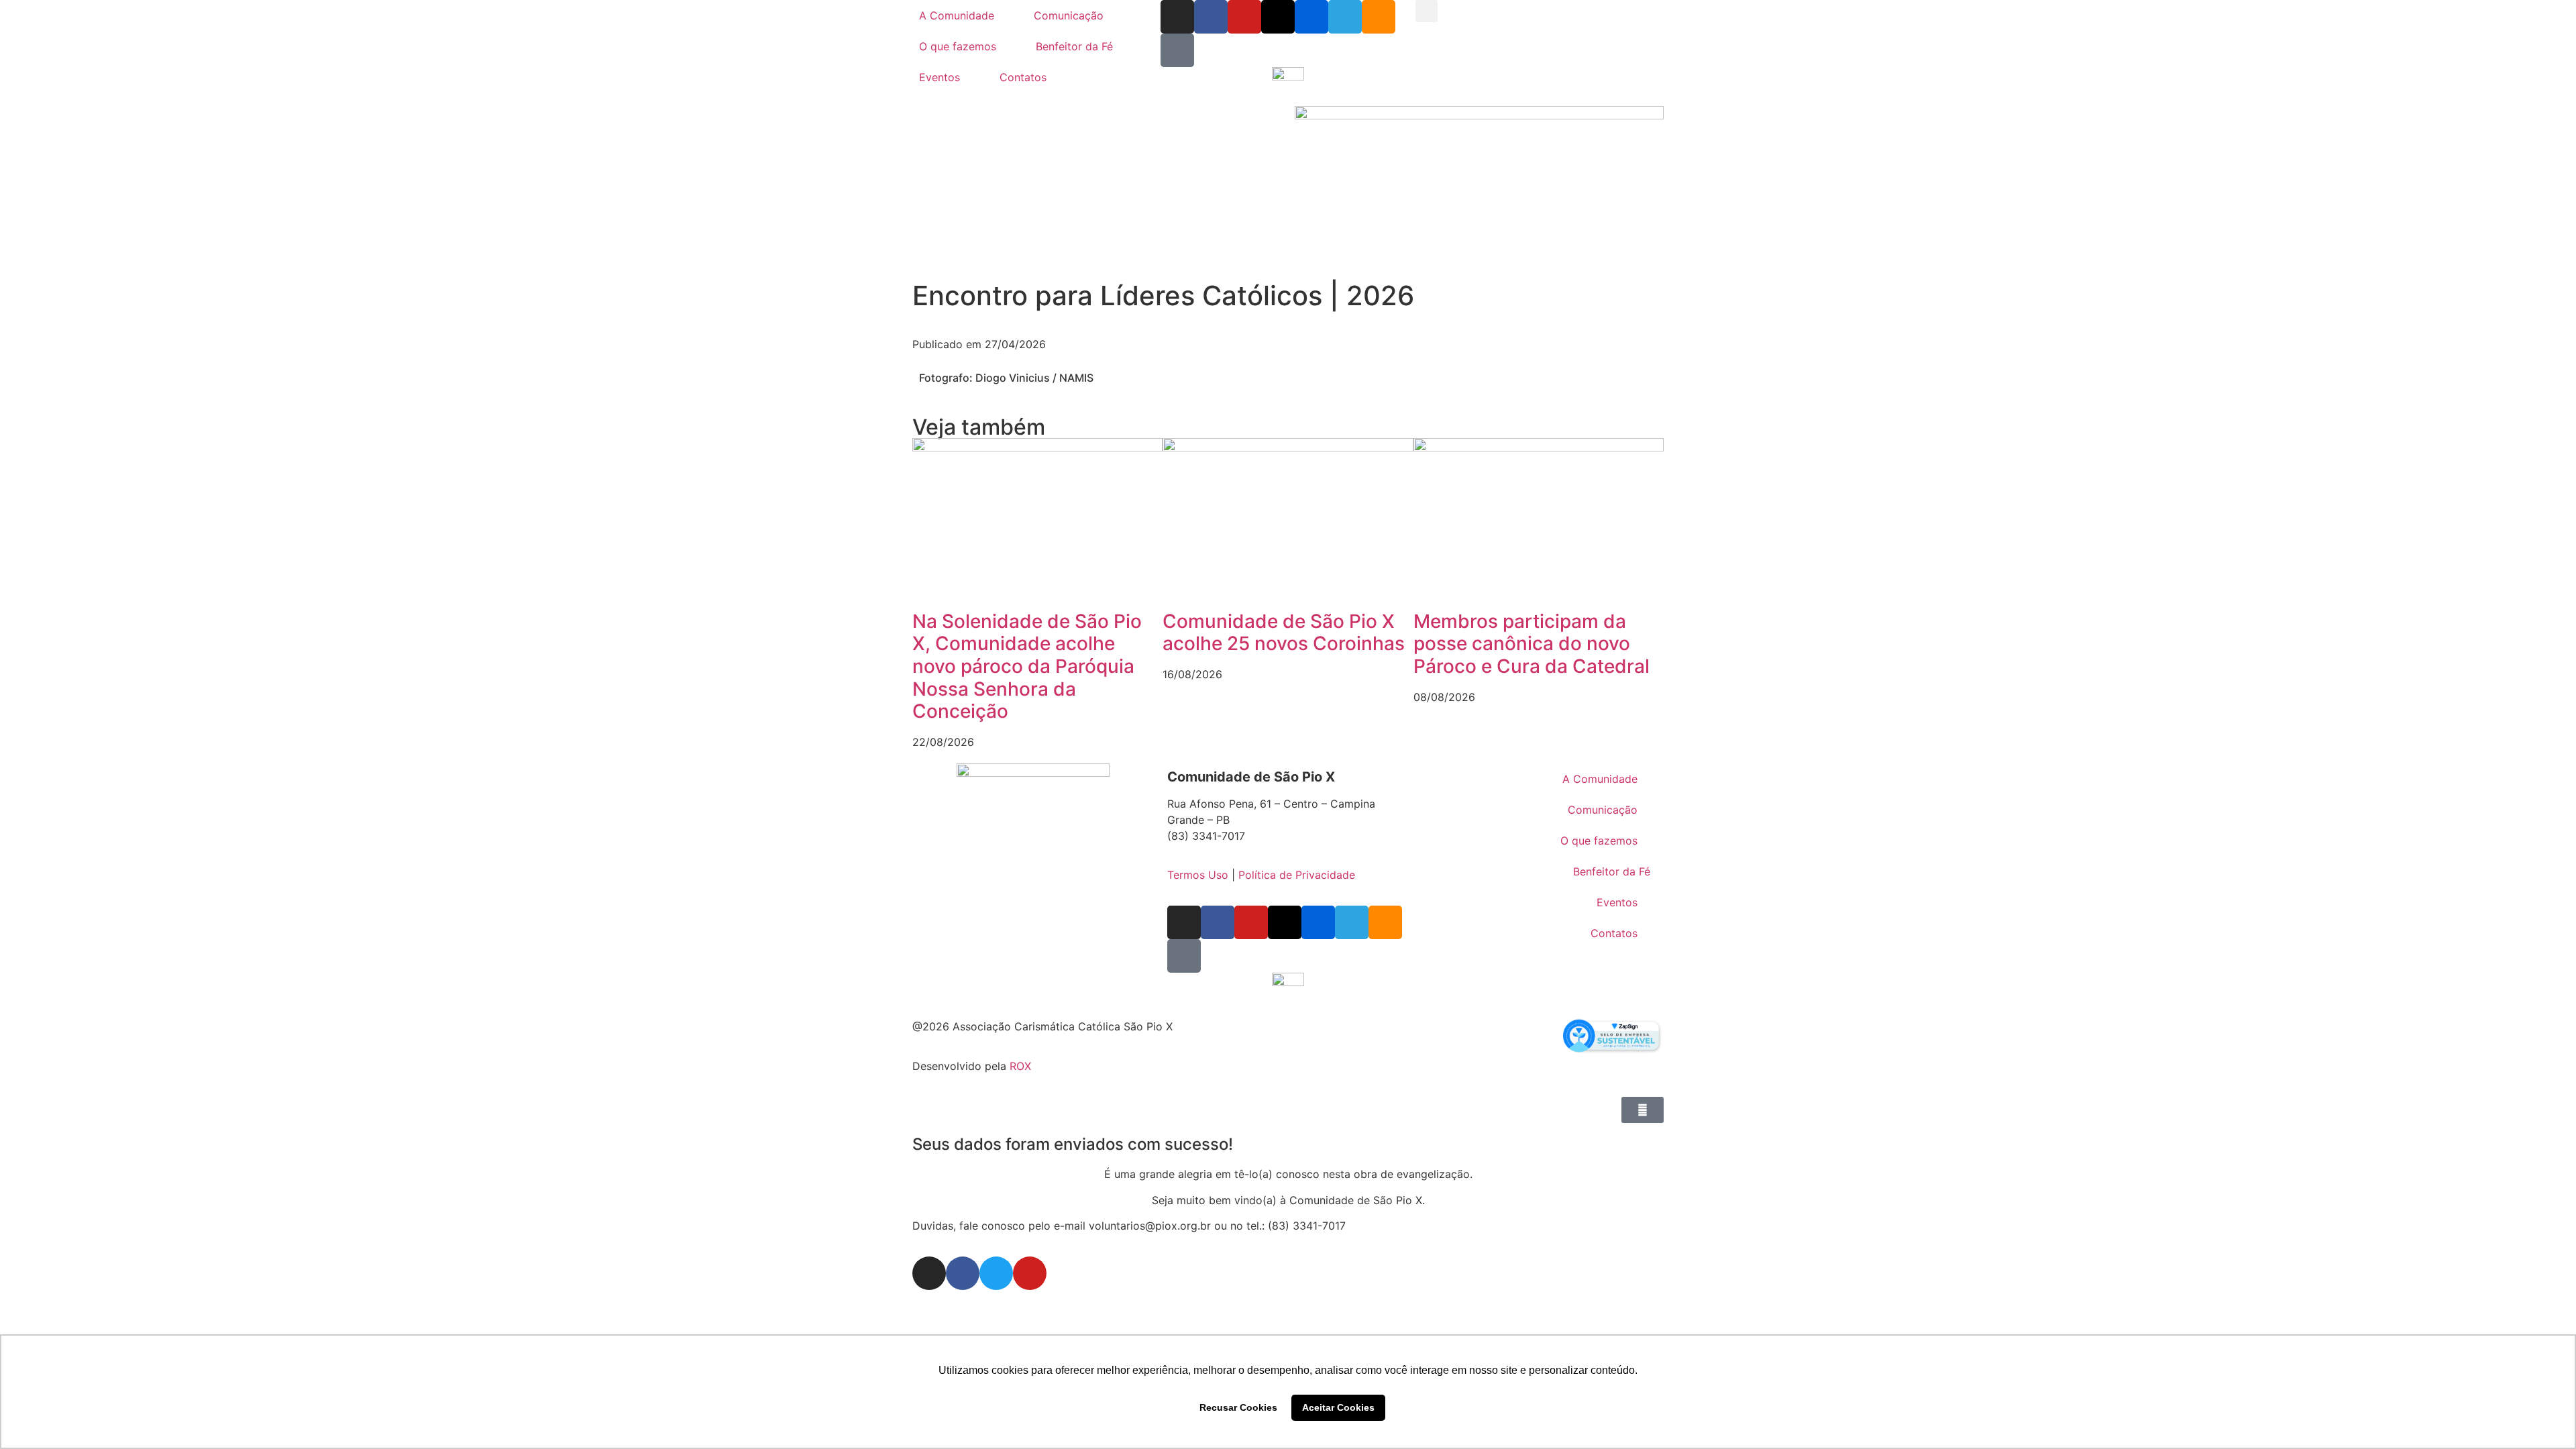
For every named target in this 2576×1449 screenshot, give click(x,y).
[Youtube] (1244, 17)
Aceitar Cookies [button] (1338, 1407)
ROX (1020, 1066)
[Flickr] (1311, 17)
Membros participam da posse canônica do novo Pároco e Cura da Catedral (1532, 644)
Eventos (940, 77)
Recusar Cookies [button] (1238, 1407)
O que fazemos (958, 46)
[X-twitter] (1278, 17)
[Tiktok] (1177, 50)
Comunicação (1069, 15)
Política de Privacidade (1297, 875)
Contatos (1023, 77)
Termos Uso (1198, 875)
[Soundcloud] (1379, 17)
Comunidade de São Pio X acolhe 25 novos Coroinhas (1284, 633)
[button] (1427, 11)
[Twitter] (996, 1273)
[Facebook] (1211, 17)
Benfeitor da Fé (1074, 46)
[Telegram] (1345, 17)
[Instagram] (1177, 17)
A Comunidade (957, 15)
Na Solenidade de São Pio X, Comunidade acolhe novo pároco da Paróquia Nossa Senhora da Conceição (1027, 666)
